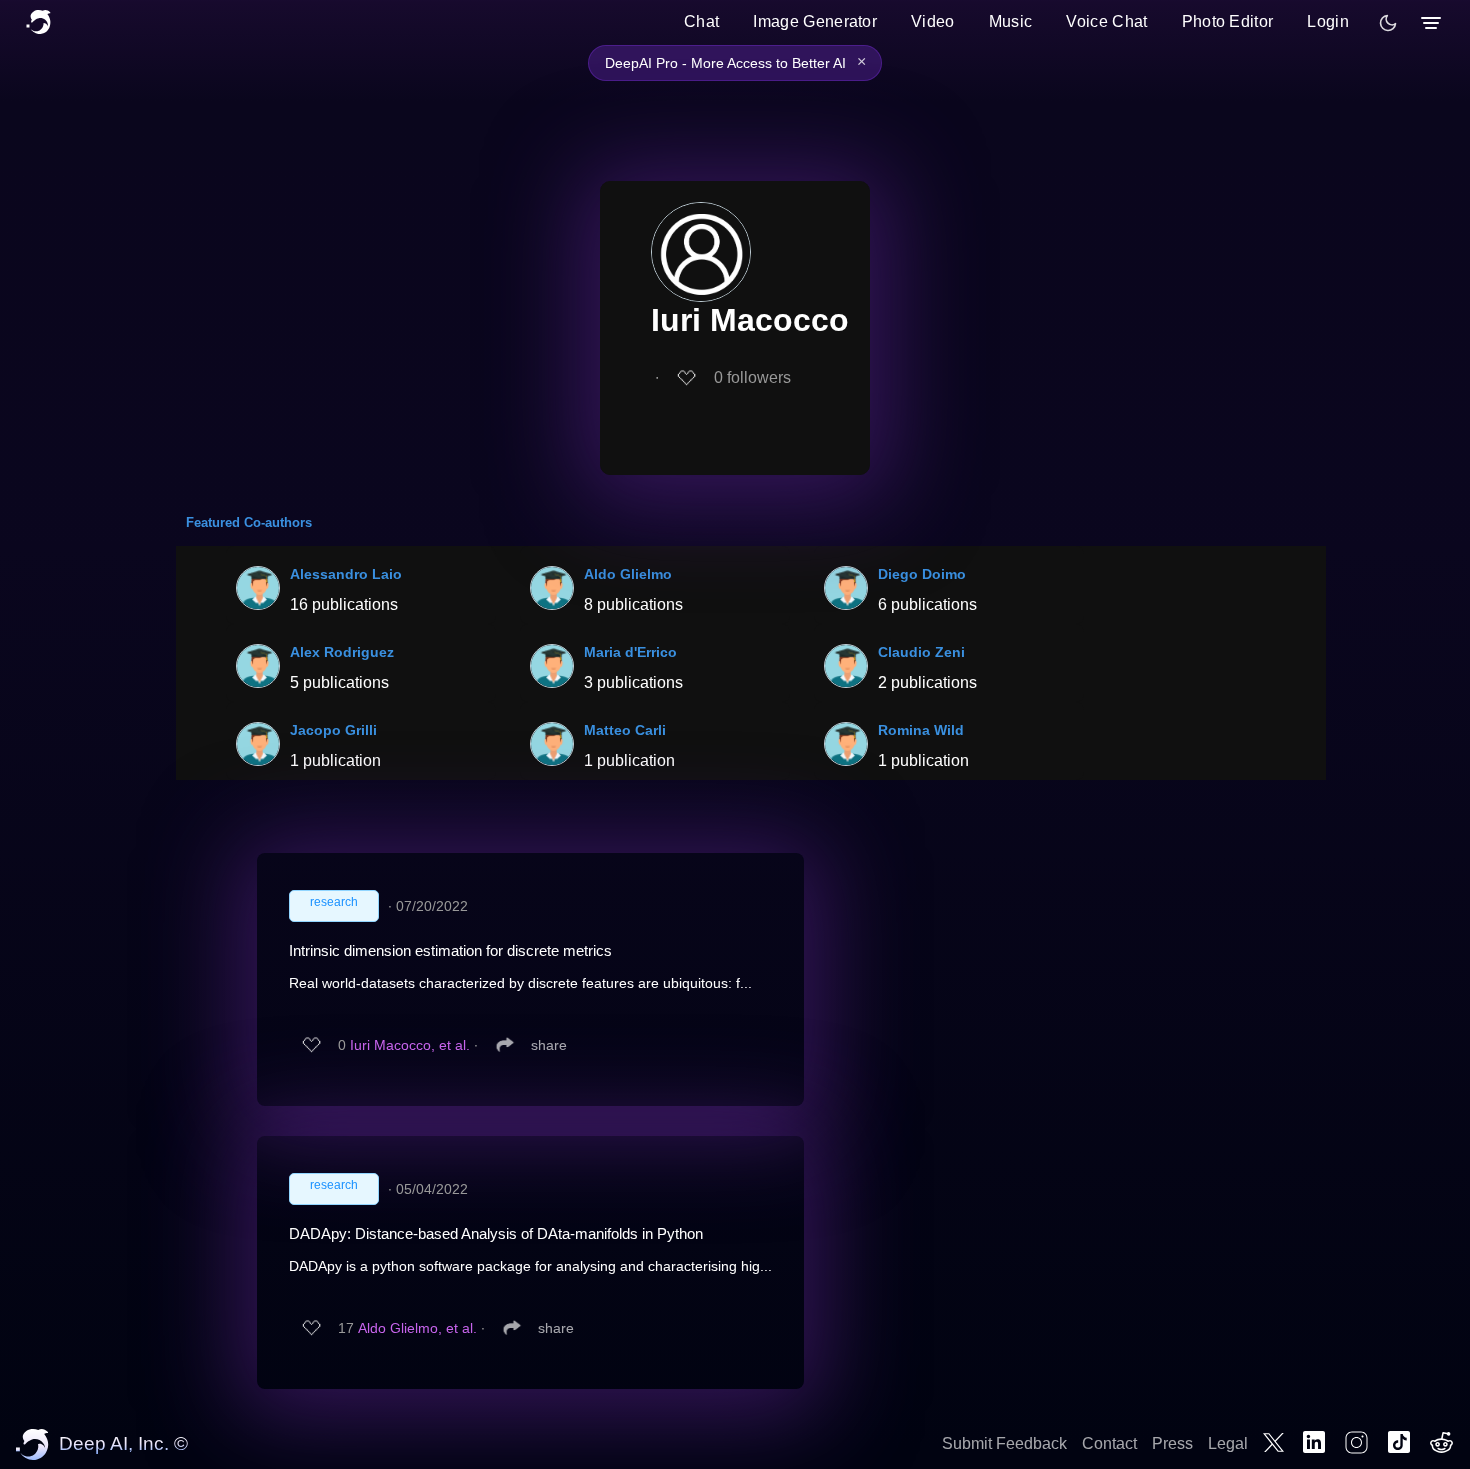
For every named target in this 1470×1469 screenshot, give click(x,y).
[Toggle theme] (1388, 23)
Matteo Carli (625, 730)
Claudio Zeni (921, 652)
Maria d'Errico (630, 652)
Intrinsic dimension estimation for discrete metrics (450, 950)
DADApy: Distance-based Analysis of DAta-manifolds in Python (496, 1233)
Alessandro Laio (346, 574)
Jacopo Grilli (333, 730)
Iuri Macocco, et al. (410, 1045)
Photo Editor (1228, 21)
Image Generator (815, 21)
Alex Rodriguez (342, 652)
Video (933, 21)
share (549, 1045)
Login (1328, 21)
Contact (1109, 1443)
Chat (701, 21)
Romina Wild (921, 730)
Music (1011, 21)
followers (752, 377)
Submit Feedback (1004, 1443)
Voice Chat (1106, 21)
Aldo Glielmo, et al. (417, 1328)
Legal (1228, 1443)
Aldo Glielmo (628, 574)
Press (1172, 1443)
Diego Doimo (922, 574)
